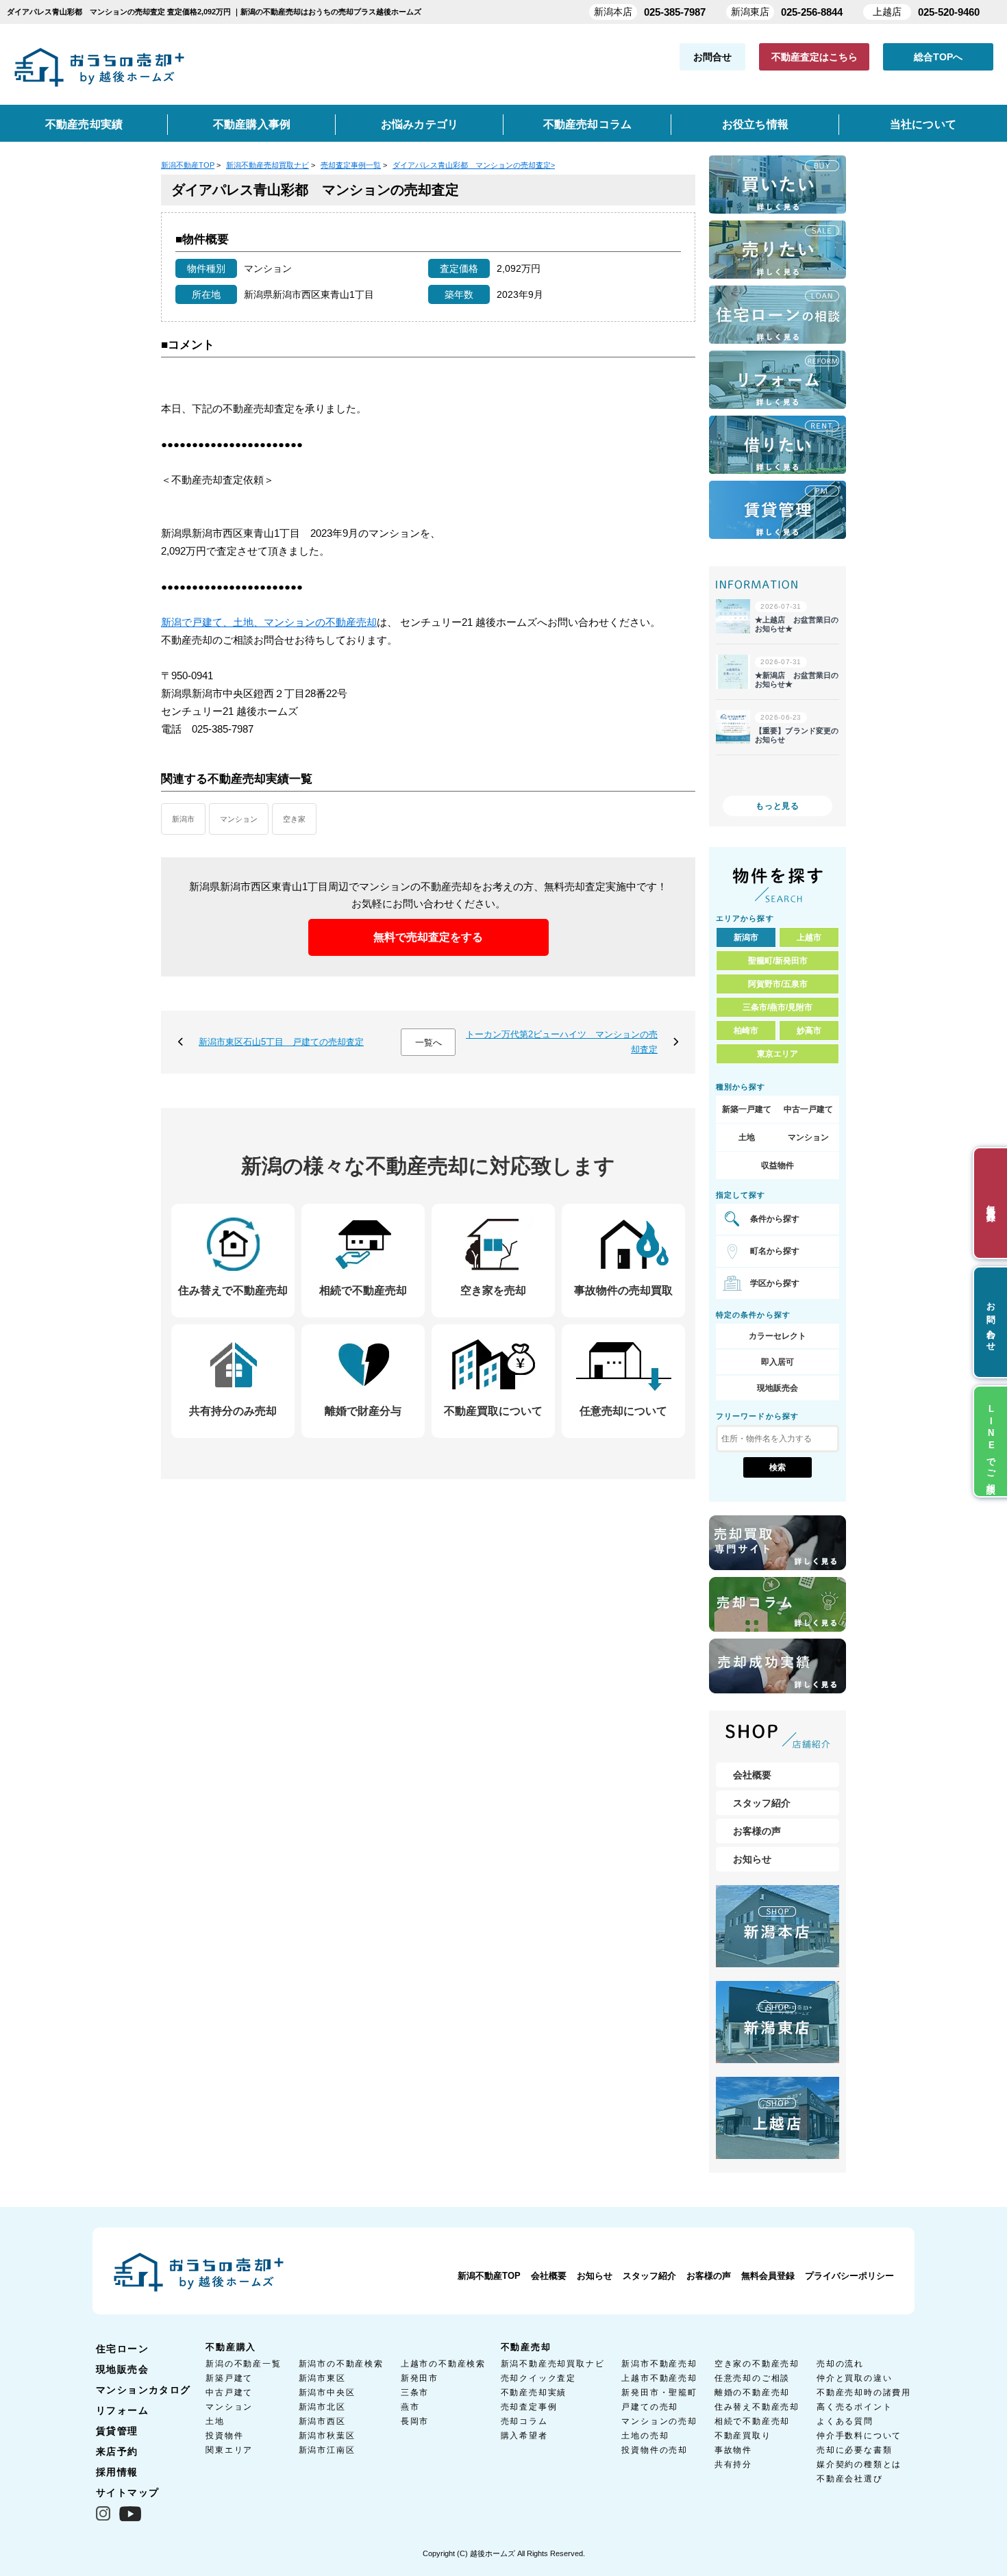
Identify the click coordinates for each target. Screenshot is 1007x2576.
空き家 (294, 819)
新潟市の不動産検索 (341, 2364)
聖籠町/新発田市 (778, 961)
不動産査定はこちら (815, 57)
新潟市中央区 (327, 2392)
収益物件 (778, 1165)
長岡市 (415, 2421)
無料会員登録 (768, 2276)
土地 (747, 1137)
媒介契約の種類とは (859, 2464)
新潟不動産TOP (489, 2276)
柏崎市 (746, 1031)
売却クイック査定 (538, 2378)
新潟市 (183, 819)
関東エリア (229, 2450)
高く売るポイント (854, 2407)
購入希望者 (524, 2436)
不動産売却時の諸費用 (864, 2392)
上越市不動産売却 (659, 2378)
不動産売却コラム (588, 124)
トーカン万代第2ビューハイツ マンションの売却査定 (562, 1042)
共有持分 (733, 2464)
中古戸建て (229, 2392)
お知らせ (752, 1859)
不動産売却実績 (84, 124)
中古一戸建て (808, 1109)
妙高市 (809, 1031)
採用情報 (117, 2472)
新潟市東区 (322, 2378)
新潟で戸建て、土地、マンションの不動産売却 (269, 622)
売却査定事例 (529, 2407)
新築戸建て (229, 2378)
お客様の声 (757, 1831)
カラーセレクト (778, 1336)
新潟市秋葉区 (327, 2436)
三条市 (415, 2392)
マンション (239, 819)
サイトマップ (127, 2492)
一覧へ (428, 1043)
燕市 (410, 2407)
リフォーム (122, 2410)
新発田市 (420, 2378)
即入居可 (778, 1362)
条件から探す (775, 1219)
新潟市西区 (322, 2421)
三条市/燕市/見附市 (778, 1007)
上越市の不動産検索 (443, 2364)
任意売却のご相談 (752, 2378)
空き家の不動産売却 (757, 2364)
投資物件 (224, 2436)
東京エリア (778, 1054)
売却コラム (524, 2421)
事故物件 (733, 2450)
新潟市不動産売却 (659, 2364)
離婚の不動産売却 (752, 2392)
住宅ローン (122, 2349)
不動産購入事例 (252, 124)
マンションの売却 (659, 2421)
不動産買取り (743, 2436)
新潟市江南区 (327, 2450)
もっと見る (778, 806)
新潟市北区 (322, 2407)
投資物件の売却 (655, 2450)
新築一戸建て (747, 1109)
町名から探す (775, 1251)
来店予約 (117, 2451)
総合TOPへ (938, 57)
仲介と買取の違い (854, 2378)
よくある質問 (845, 2421)
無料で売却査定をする (428, 937)
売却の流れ (840, 2364)
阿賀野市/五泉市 (778, 984)
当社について (923, 124)
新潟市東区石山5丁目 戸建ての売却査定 (281, 1042)
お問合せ (712, 57)
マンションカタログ (144, 2390)
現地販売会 (778, 1388)
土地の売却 (645, 2436)
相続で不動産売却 (752, 2421)
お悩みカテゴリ (420, 124)
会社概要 (752, 1775)
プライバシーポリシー (849, 2276)
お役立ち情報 (755, 124)
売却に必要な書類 (854, 2450)
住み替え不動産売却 (757, 2407)
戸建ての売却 (650, 2407)
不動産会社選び (850, 2479)
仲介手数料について (859, 2436)
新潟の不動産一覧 (243, 2364)
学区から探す (775, 1283)
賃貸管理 (117, 2431)
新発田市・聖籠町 (659, 2392)
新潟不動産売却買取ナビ (553, 2364)
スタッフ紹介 (762, 1803)
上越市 (809, 937)
